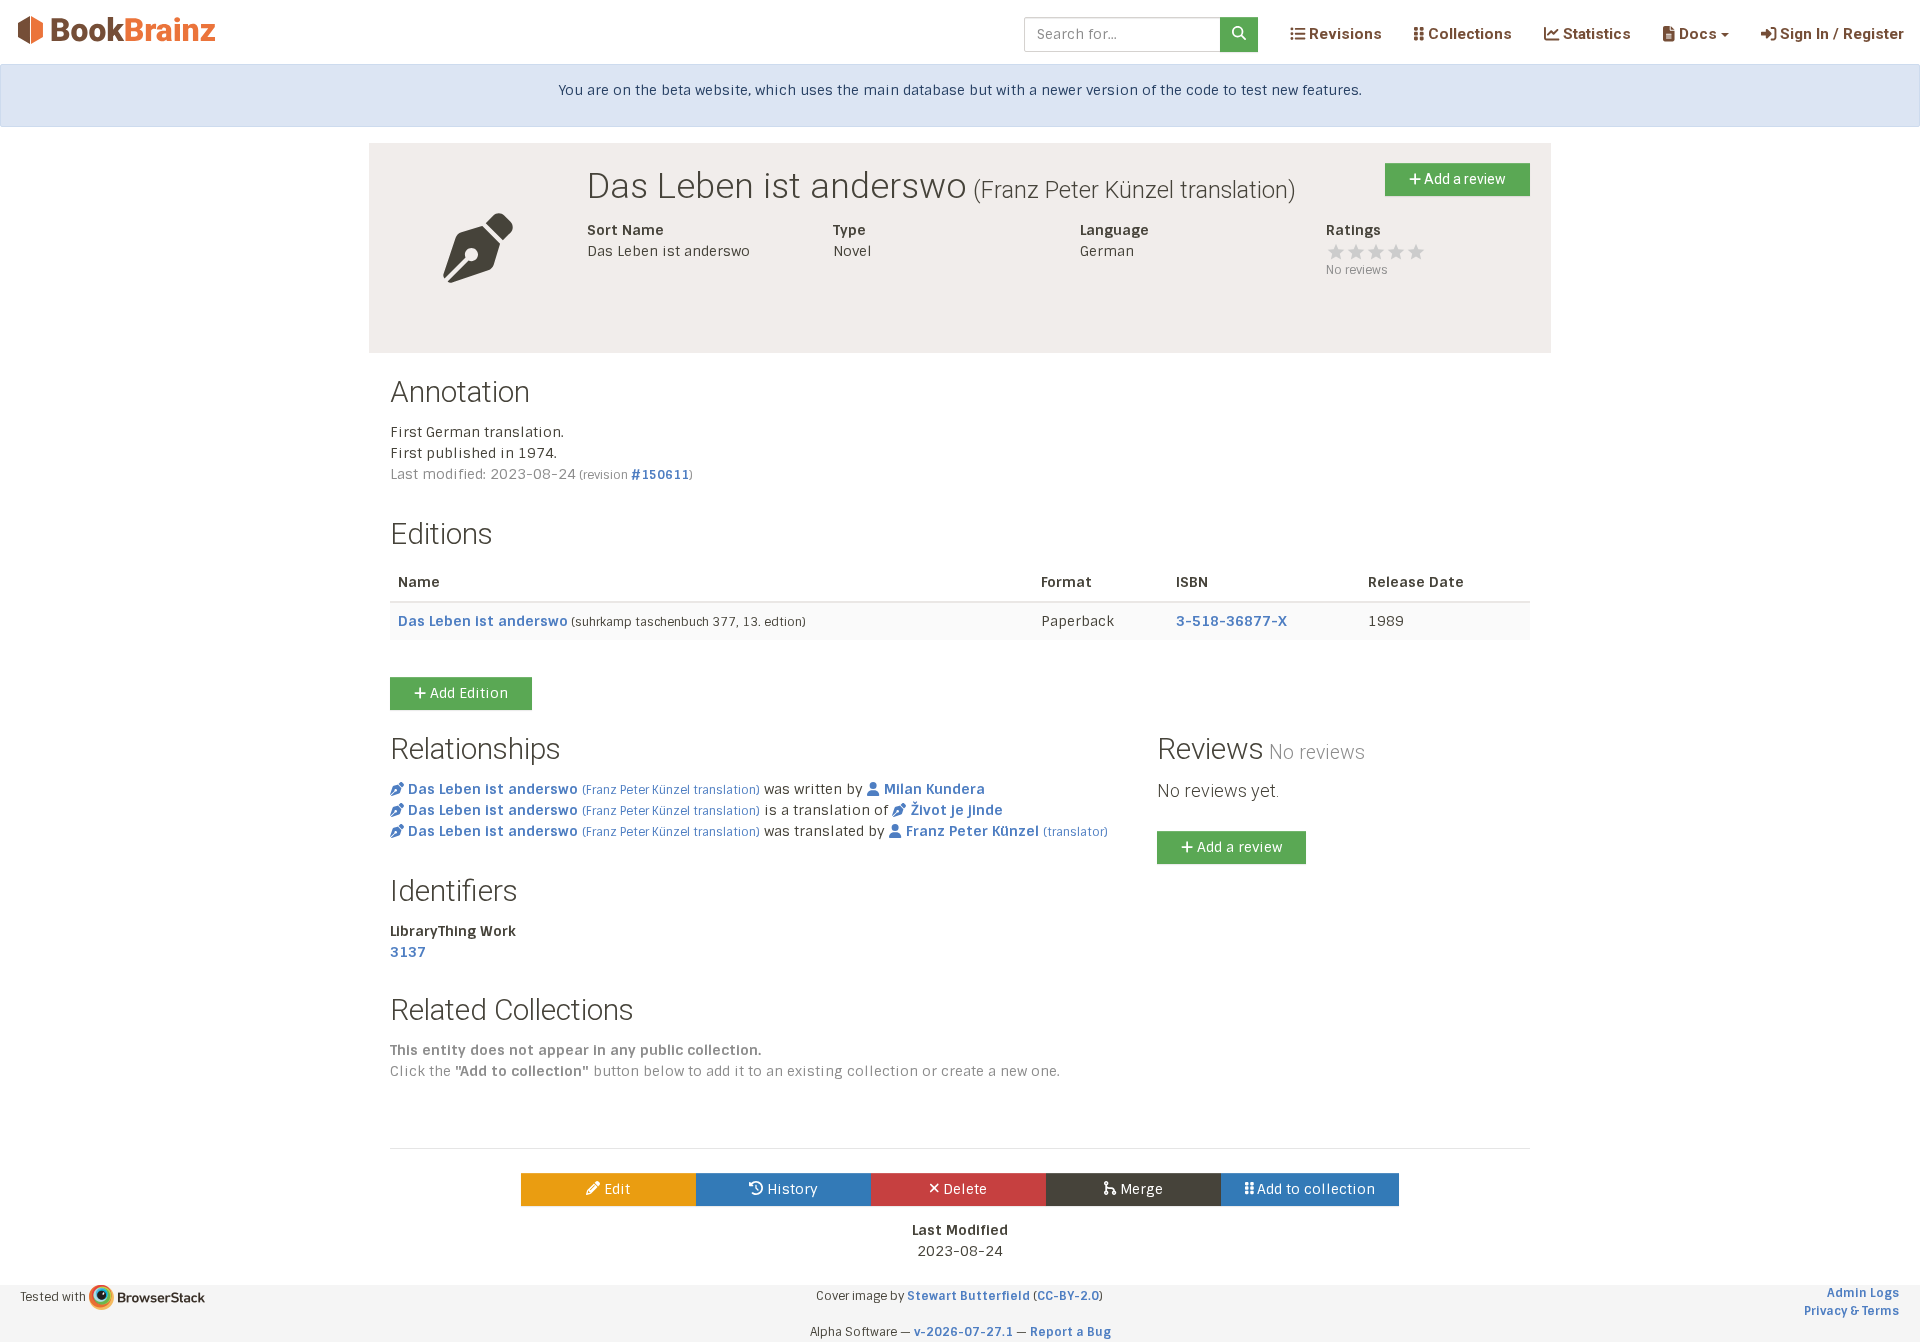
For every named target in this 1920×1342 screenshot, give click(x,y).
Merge (1139, 1189)
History (790, 1189)
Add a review (1463, 179)
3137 (408, 952)
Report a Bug (1070, 1332)
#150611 (660, 475)
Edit (615, 1189)
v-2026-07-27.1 (963, 1332)
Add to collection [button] (1314, 1189)
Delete (963, 1189)
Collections (1468, 34)
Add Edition (467, 693)
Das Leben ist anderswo (483, 621)
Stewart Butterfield (968, 1296)
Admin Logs (1863, 1293)
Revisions (1343, 34)
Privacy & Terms (1851, 1311)
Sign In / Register (1840, 34)
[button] (1695, 34)
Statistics (1595, 34)
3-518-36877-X (1231, 621)
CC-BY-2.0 (1068, 1296)
